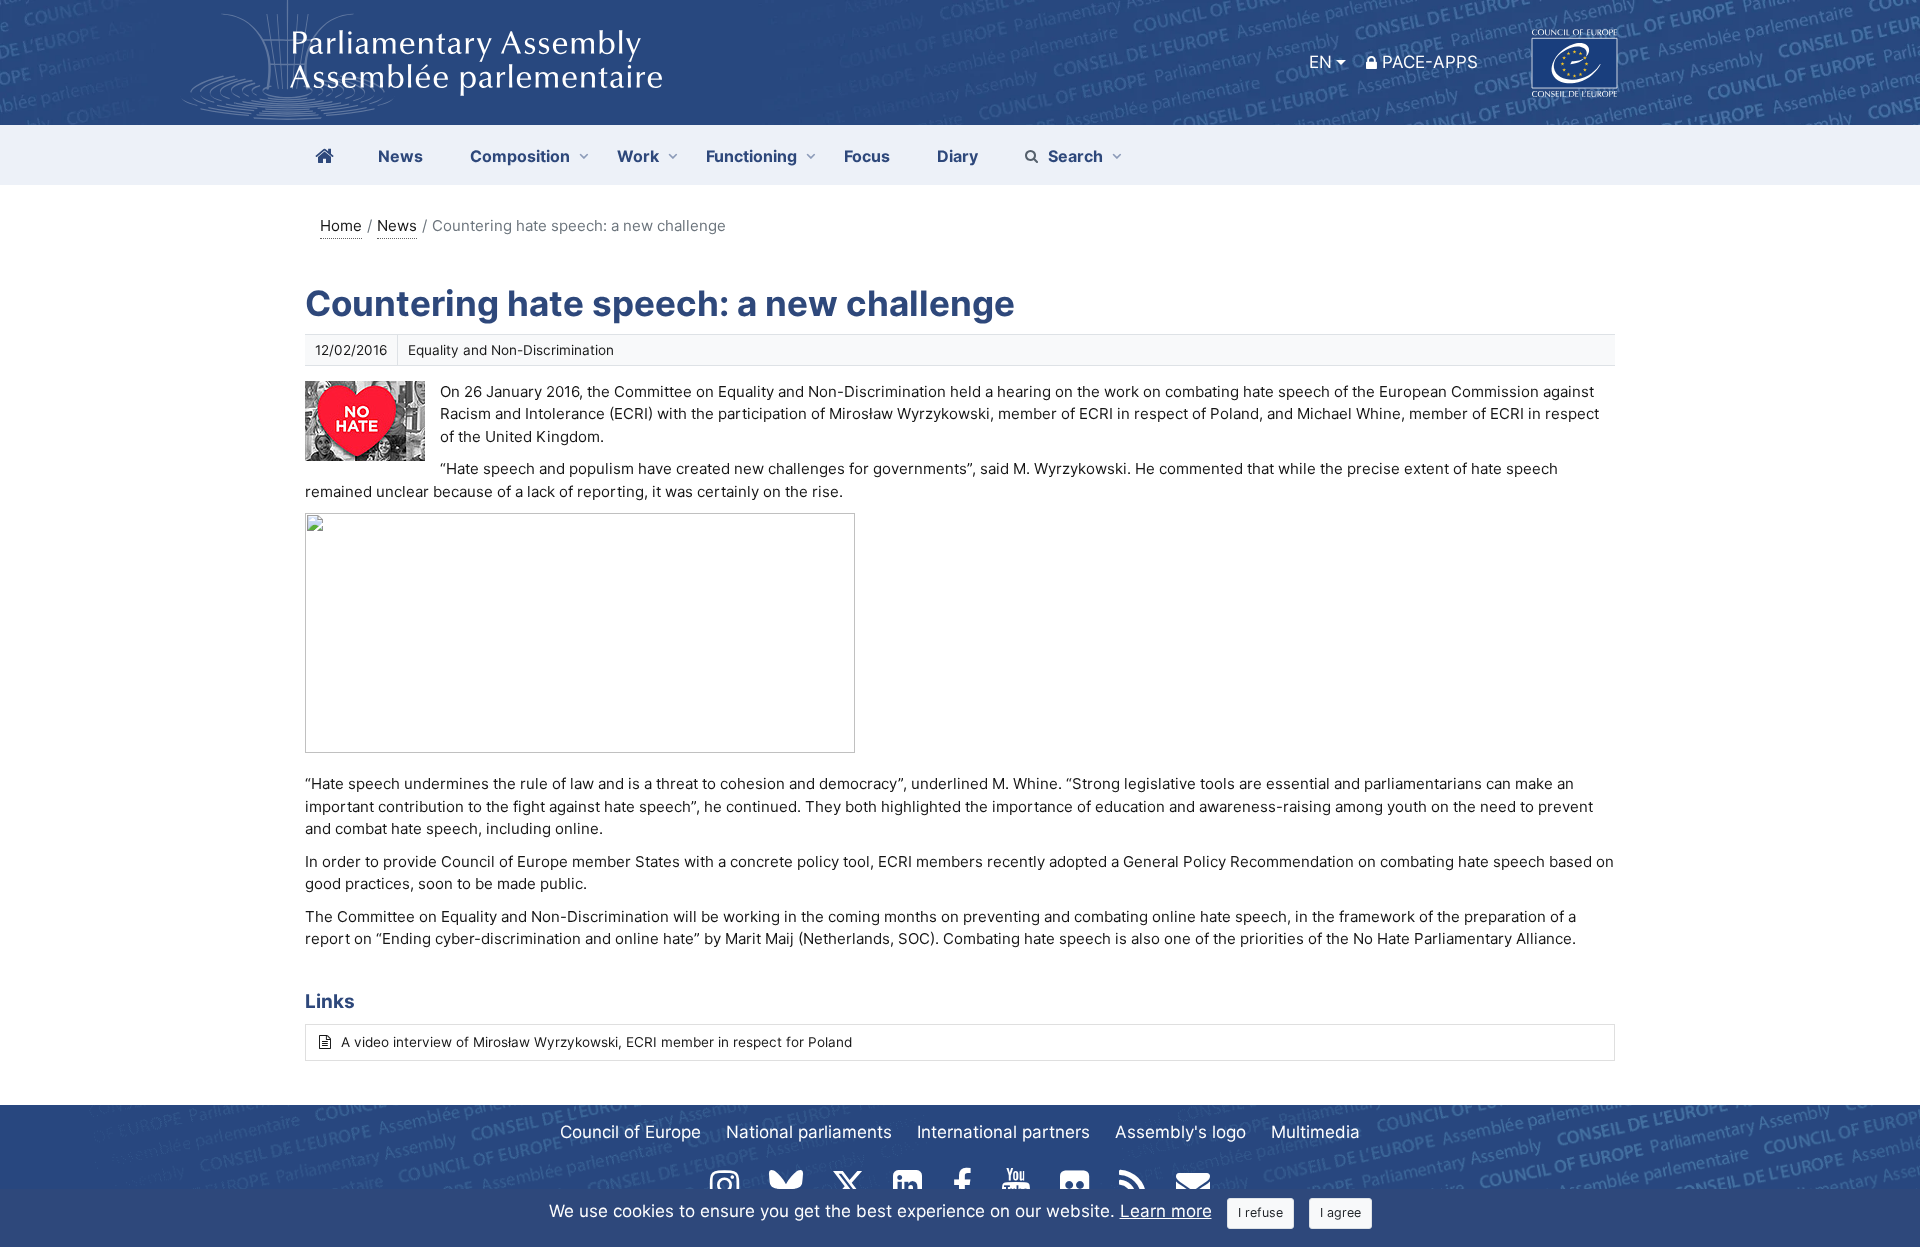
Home (341, 225)
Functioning (751, 156)
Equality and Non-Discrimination (511, 350)
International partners (1003, 1132)
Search (1075, 156)
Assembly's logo (1180, 1132)
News (397, 225)
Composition (520, 156)
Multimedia (1315, 1132)
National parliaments (809, 1132)
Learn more (1166, 1211)
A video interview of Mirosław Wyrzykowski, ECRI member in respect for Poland (596, 1042)
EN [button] (1320, 62)
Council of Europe (630, 1132)
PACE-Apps (1430, 62)
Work (638, 156)
